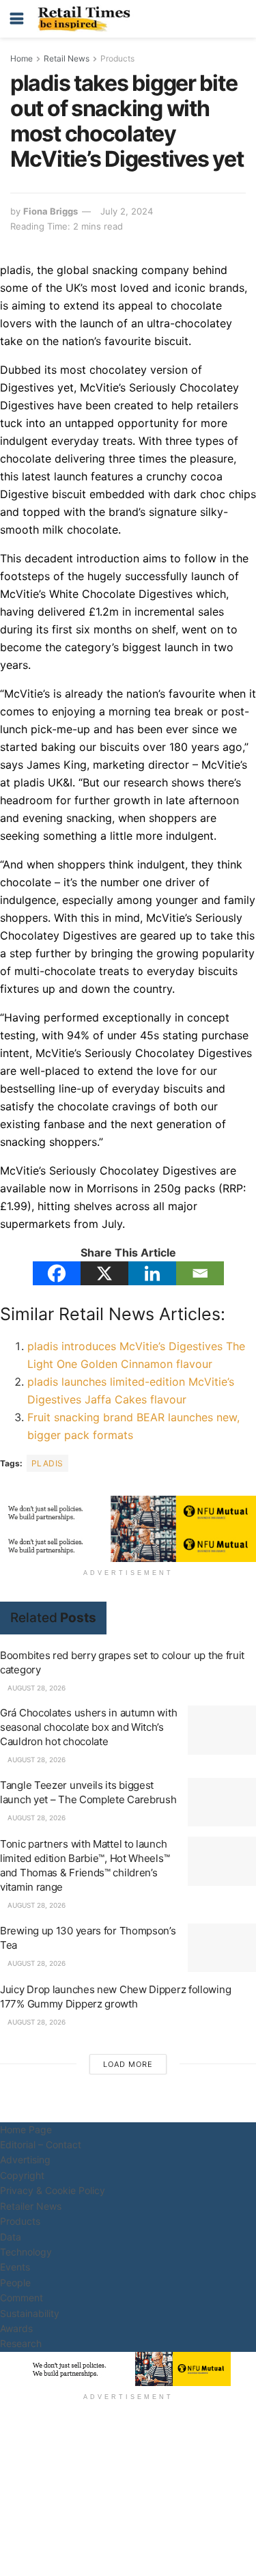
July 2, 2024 (127, 211)
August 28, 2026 (35, 1688)
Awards (16, 2328)
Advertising (25, 2160)
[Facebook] (57, 1273)
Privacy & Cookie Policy (53, 2190)
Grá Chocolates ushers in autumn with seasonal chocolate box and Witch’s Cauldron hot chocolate (88, 1727)
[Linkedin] (152, 1273)
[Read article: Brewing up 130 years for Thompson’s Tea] (222, 1948)
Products (117, 58)
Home (22, 58)
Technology (26, 2252)
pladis (47, 1463)
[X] (104, 1273)
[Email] (200, 1273)
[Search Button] (239, 19)
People (15, 2283)
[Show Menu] (17, 19)
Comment (22, 2298)
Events (15, 2267)
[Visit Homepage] (87, 19)
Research (21, 2343)
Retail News (67, 58)
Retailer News (31, 2206)
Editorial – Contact (41, 2145)
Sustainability (30, 2313)
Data (11, 2237)
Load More (128, 2064)
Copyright (22, 2175)
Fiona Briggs (51, 211)
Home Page (26, 2129)
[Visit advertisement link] (128, 1512)
